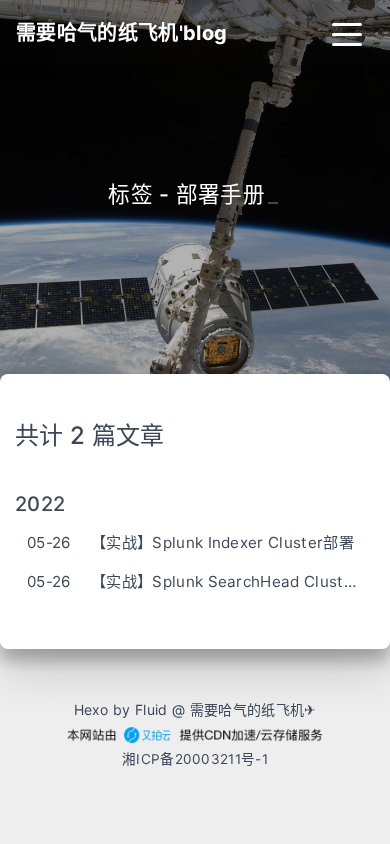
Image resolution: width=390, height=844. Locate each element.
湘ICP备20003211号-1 (195, 759)
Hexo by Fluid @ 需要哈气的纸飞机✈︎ (195, 709)
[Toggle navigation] (347, 33)
